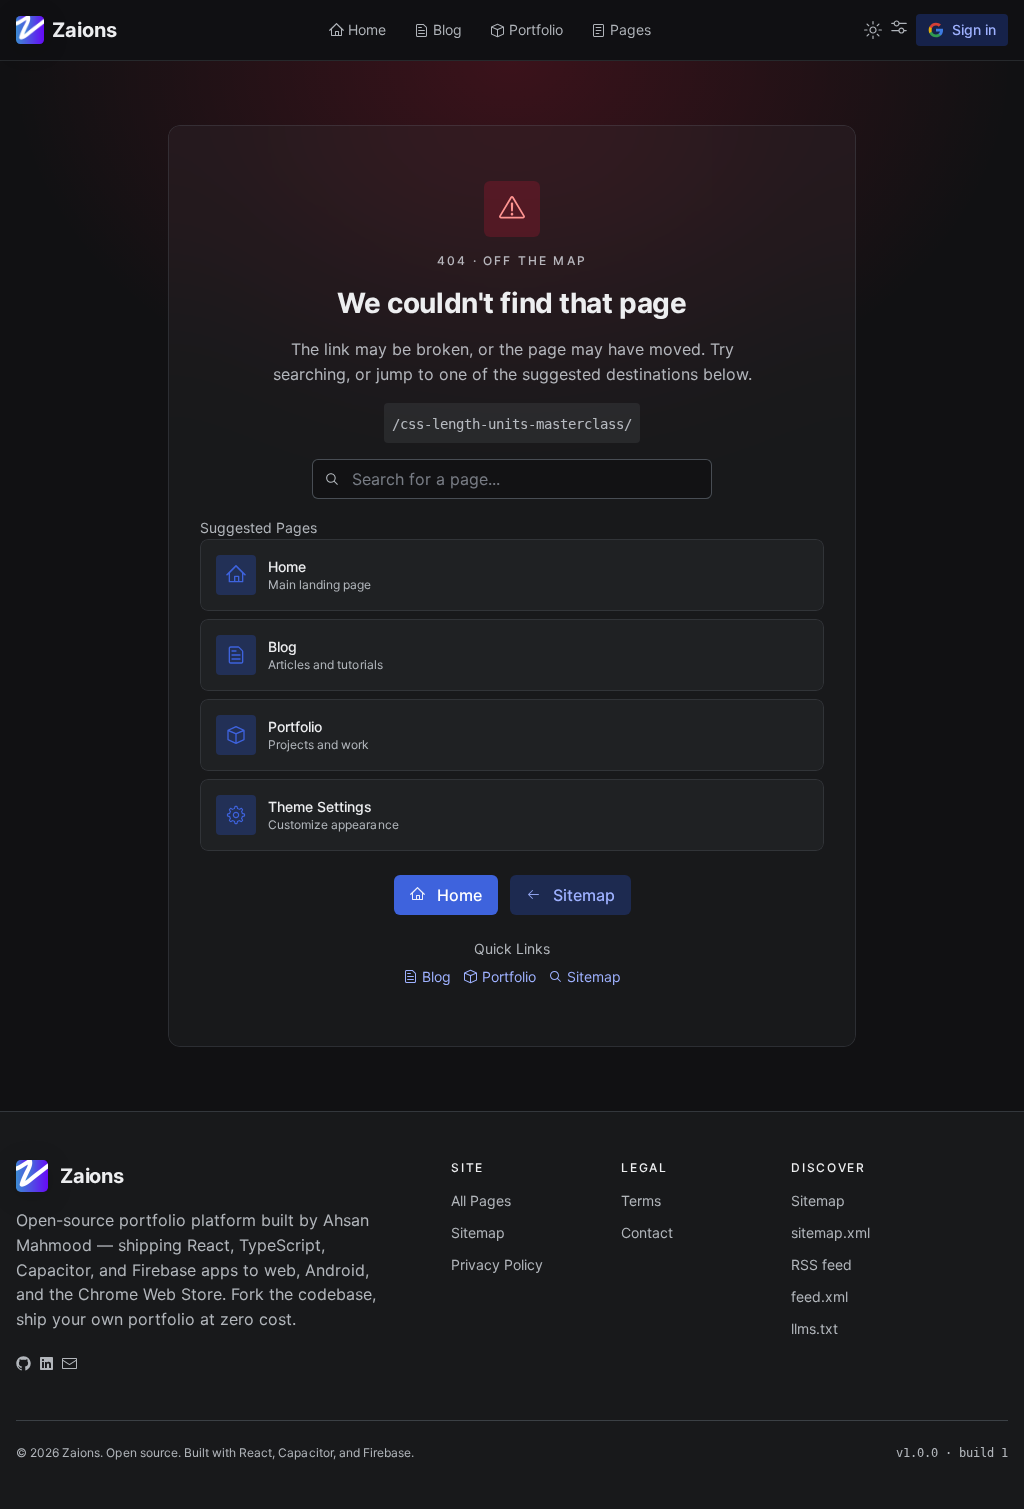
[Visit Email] (69, 1368)
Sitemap (584, 895)
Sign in (974, 29)
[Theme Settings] (899, 27)
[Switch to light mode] (873, 30)
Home (459, 895)
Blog (436, 976)
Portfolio (509, 976)
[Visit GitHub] (23, 1368)
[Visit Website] (46, 1368)
